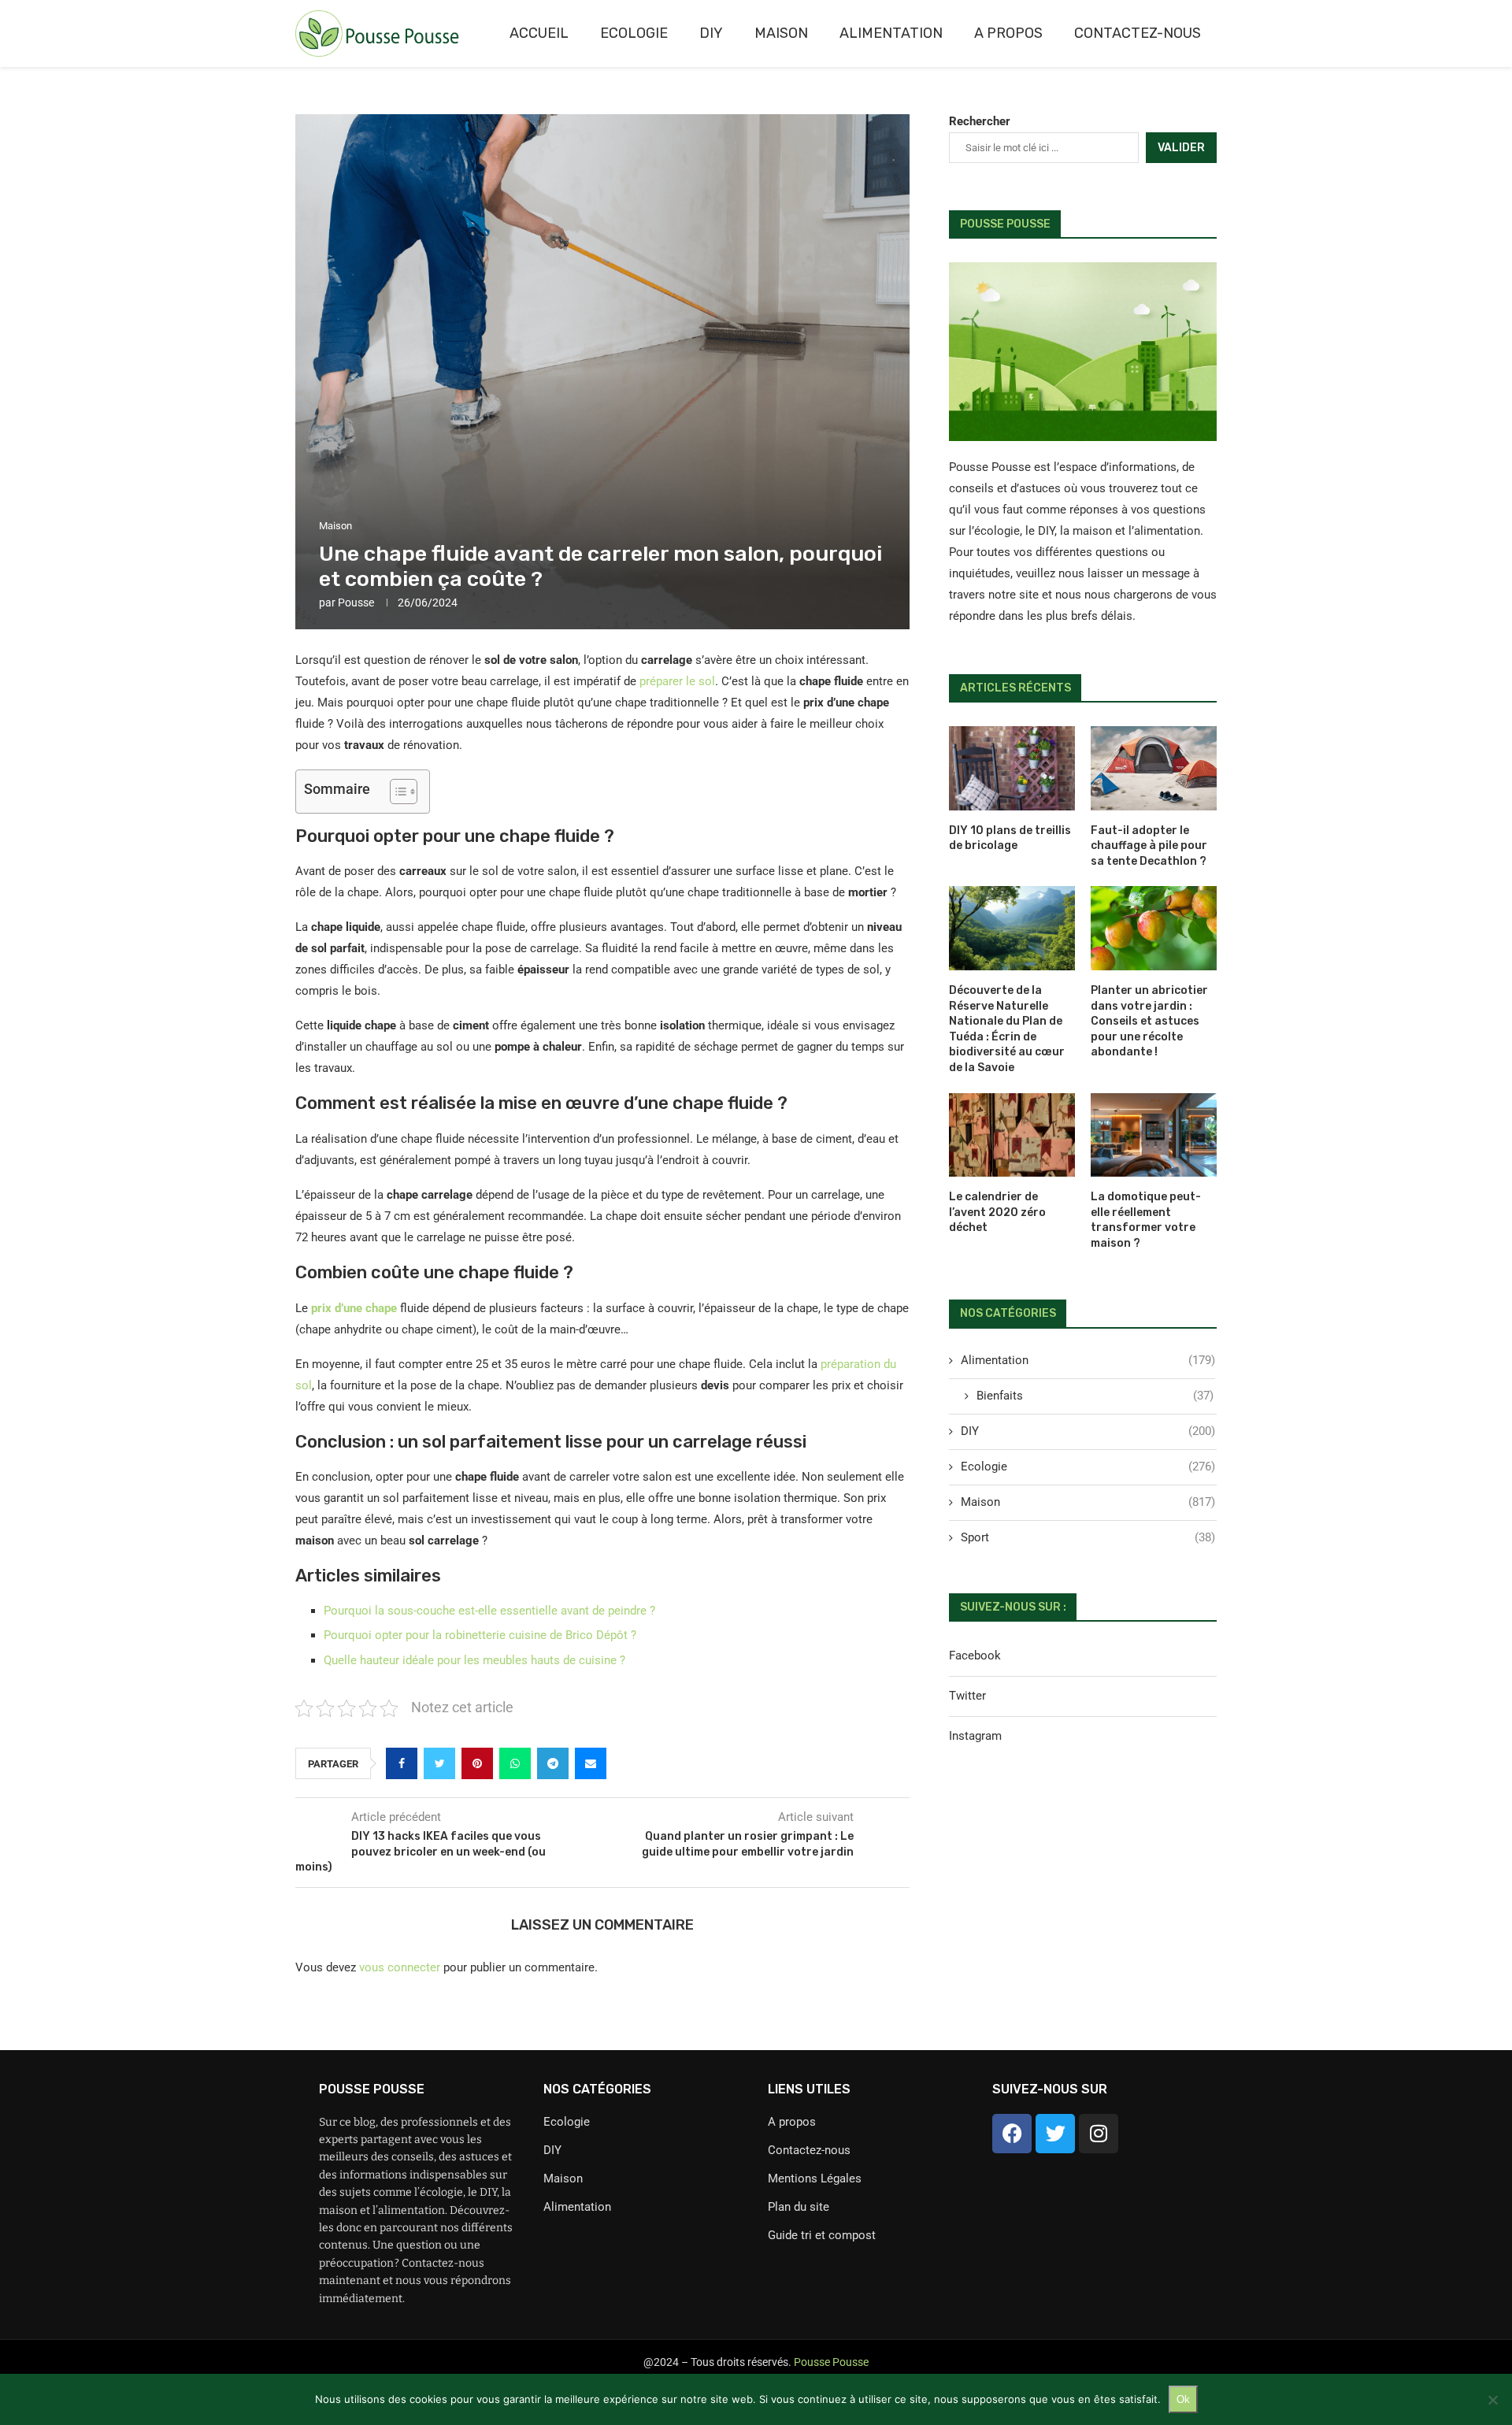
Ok (1183, 2399)
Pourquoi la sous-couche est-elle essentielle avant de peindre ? (489, 1611)
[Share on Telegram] (553, 1763)
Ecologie (634, 33)
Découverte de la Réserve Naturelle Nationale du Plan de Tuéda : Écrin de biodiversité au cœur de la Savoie (1007, 1029)
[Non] (1492, 2400)
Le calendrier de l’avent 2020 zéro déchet (997, 1212)
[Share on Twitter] (439, 1763)
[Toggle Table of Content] (396, 792)
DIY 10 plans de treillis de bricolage (1010, 838)
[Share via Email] (591, 1763)
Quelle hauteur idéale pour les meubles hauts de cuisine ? (474, 1660)
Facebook (975, 1656)
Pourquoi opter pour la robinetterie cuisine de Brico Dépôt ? (480, 1635)
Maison (781, 33)
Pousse (356, 603)
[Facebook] (1012, 2134)
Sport (1088, 1537)
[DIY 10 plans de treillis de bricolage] (1012, 768)
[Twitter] (1055, 2134)
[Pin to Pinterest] (477, 1763)
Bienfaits (1095, 1396)
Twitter (967, 1696)
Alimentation (891, 33)
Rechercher (980, 121)
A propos (1008, 33)
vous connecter (400, 1967)
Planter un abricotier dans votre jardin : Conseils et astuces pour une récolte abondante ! (1149, 1021)
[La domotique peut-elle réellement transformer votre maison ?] (1154, 1135)
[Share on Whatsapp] (515, 1763)
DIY (711, 33)
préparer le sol (677, 681)
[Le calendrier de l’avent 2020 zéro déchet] (1012, 1135)
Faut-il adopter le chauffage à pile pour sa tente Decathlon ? (1149, 846)
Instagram (975, 1736)
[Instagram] (1099, 2134)
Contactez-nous (1138, 33)
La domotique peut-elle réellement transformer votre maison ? (1146, 1220)
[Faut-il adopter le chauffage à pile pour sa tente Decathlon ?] (1154, 768)
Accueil (539, 33)
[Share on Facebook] (402, 1763)
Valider (1181, 148)
